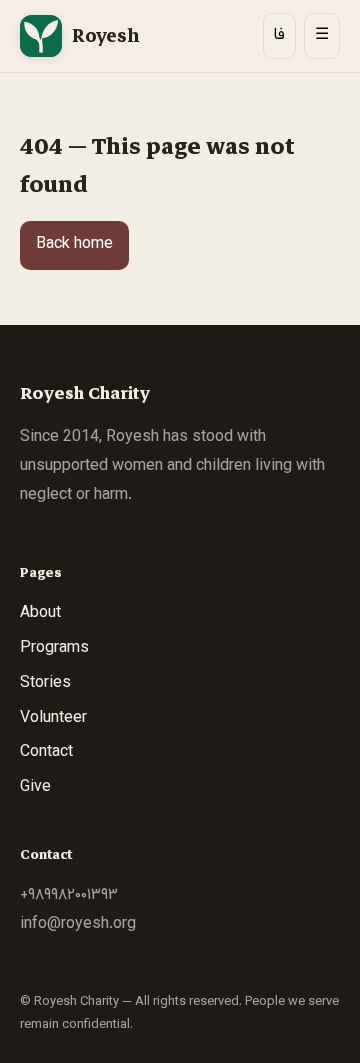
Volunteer (53, 718)
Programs (54, 648)
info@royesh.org (78, 924)
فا (279, 35)
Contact (46, 752)
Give (35, 787)
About (40, 613)
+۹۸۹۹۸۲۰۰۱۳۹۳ (69, 895)
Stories (45, 683)
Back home (74, 244)
